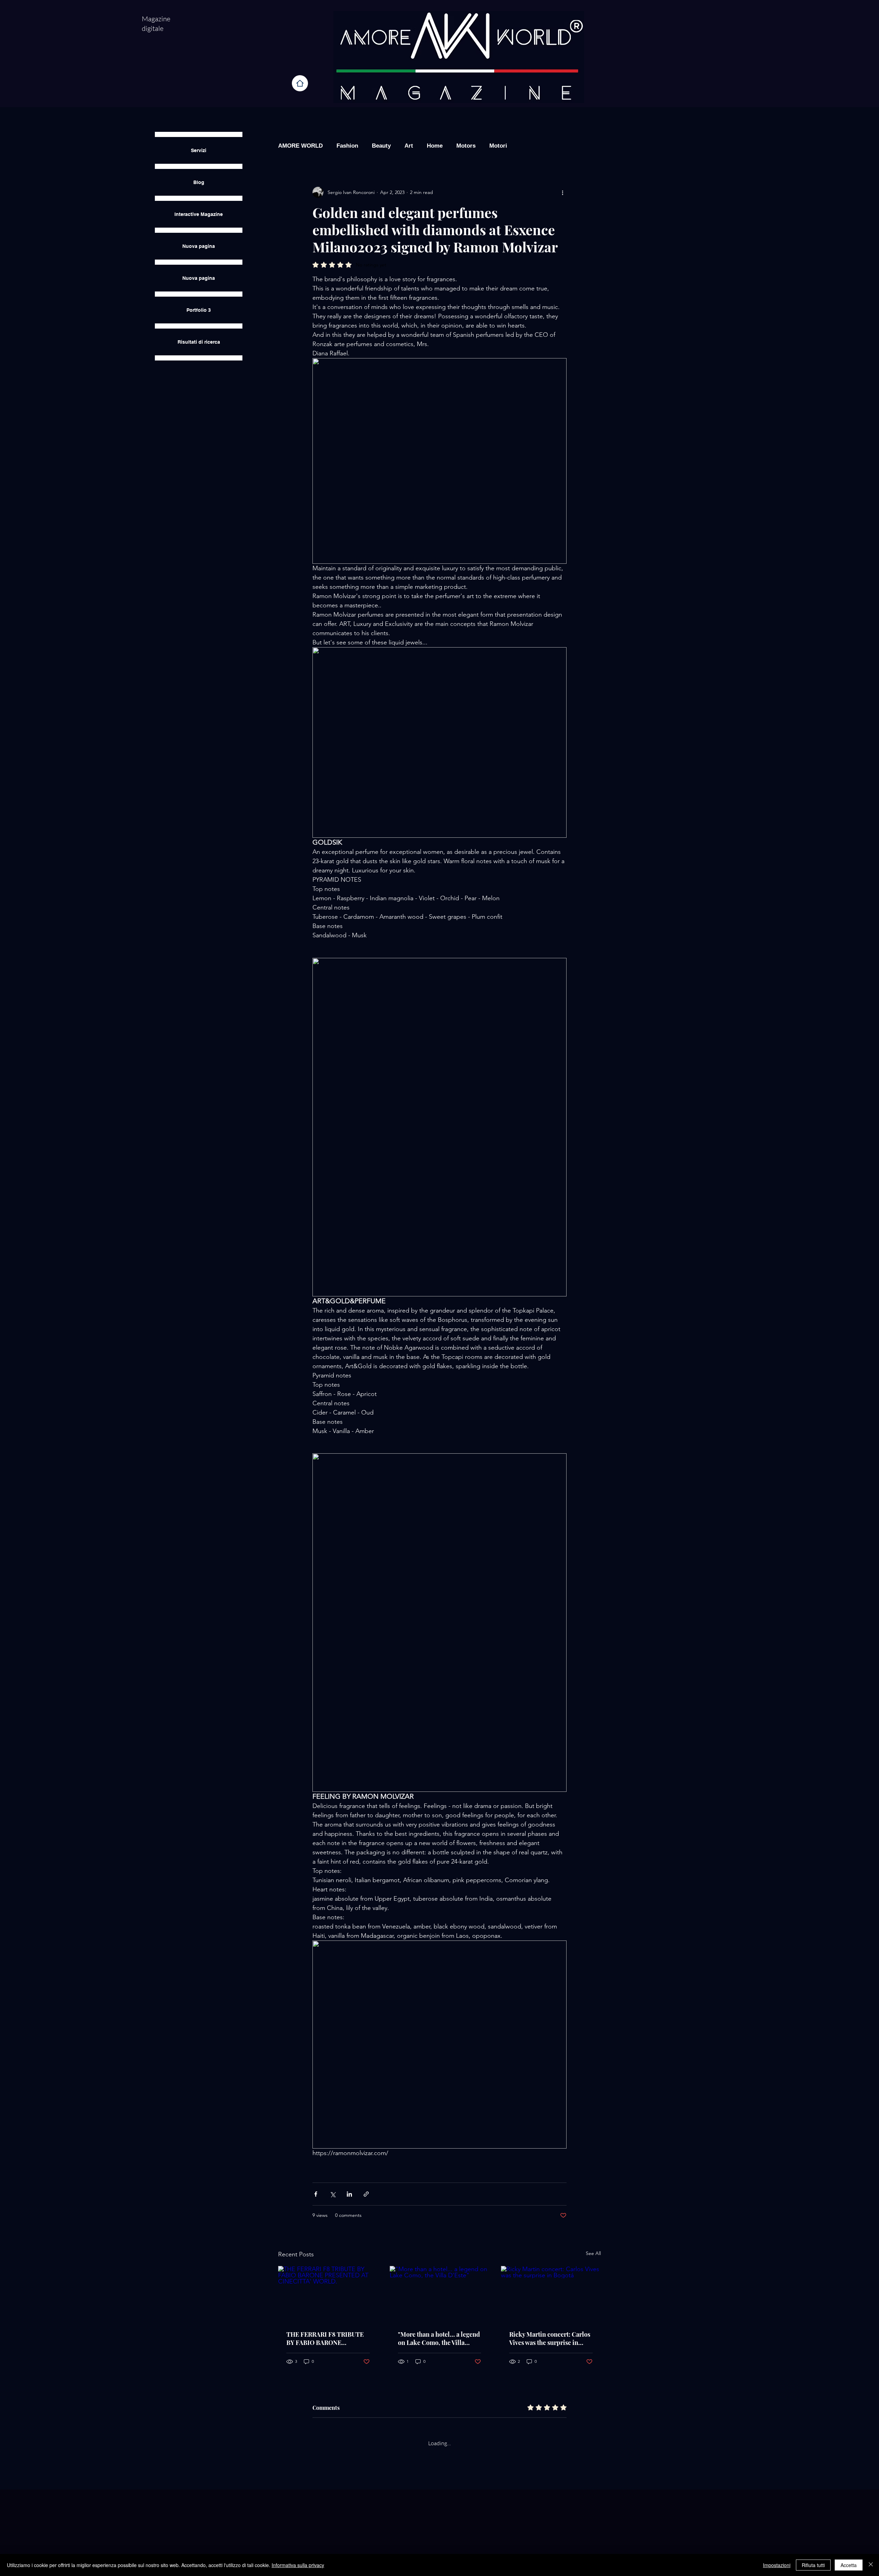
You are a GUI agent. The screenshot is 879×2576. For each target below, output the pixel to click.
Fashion (347, 146)
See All (593, 2253)
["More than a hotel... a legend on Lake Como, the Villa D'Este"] (440, 2294)
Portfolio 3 (199, 310)
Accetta (849, 2565)
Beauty (381, 146)
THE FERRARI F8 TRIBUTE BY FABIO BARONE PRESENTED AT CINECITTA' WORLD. (328, 2338)
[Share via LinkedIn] (349, 2194)
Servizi (199, 150)
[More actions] (562, 192)
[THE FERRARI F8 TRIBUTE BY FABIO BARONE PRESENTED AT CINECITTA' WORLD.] (328, 2294)
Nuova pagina (199, 246)
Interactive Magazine (199, 214)
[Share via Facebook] (316, 2194)
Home (435, 146)
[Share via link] (366, 2194)
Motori (498, 146)
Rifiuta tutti (813, 2565)
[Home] (300, 83)
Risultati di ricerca (199, 342)
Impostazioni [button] (777, 2565)
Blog (199, 182)
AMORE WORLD (300, 146)
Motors (466, 146)
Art (409, 146)
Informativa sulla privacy (298, 2565)
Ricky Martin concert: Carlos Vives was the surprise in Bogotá (550, 2338)
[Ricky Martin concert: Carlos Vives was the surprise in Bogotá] (551, 2294)
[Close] (871, 2565)
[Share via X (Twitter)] (333, 2194)
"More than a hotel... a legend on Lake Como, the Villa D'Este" (439, 2338)
